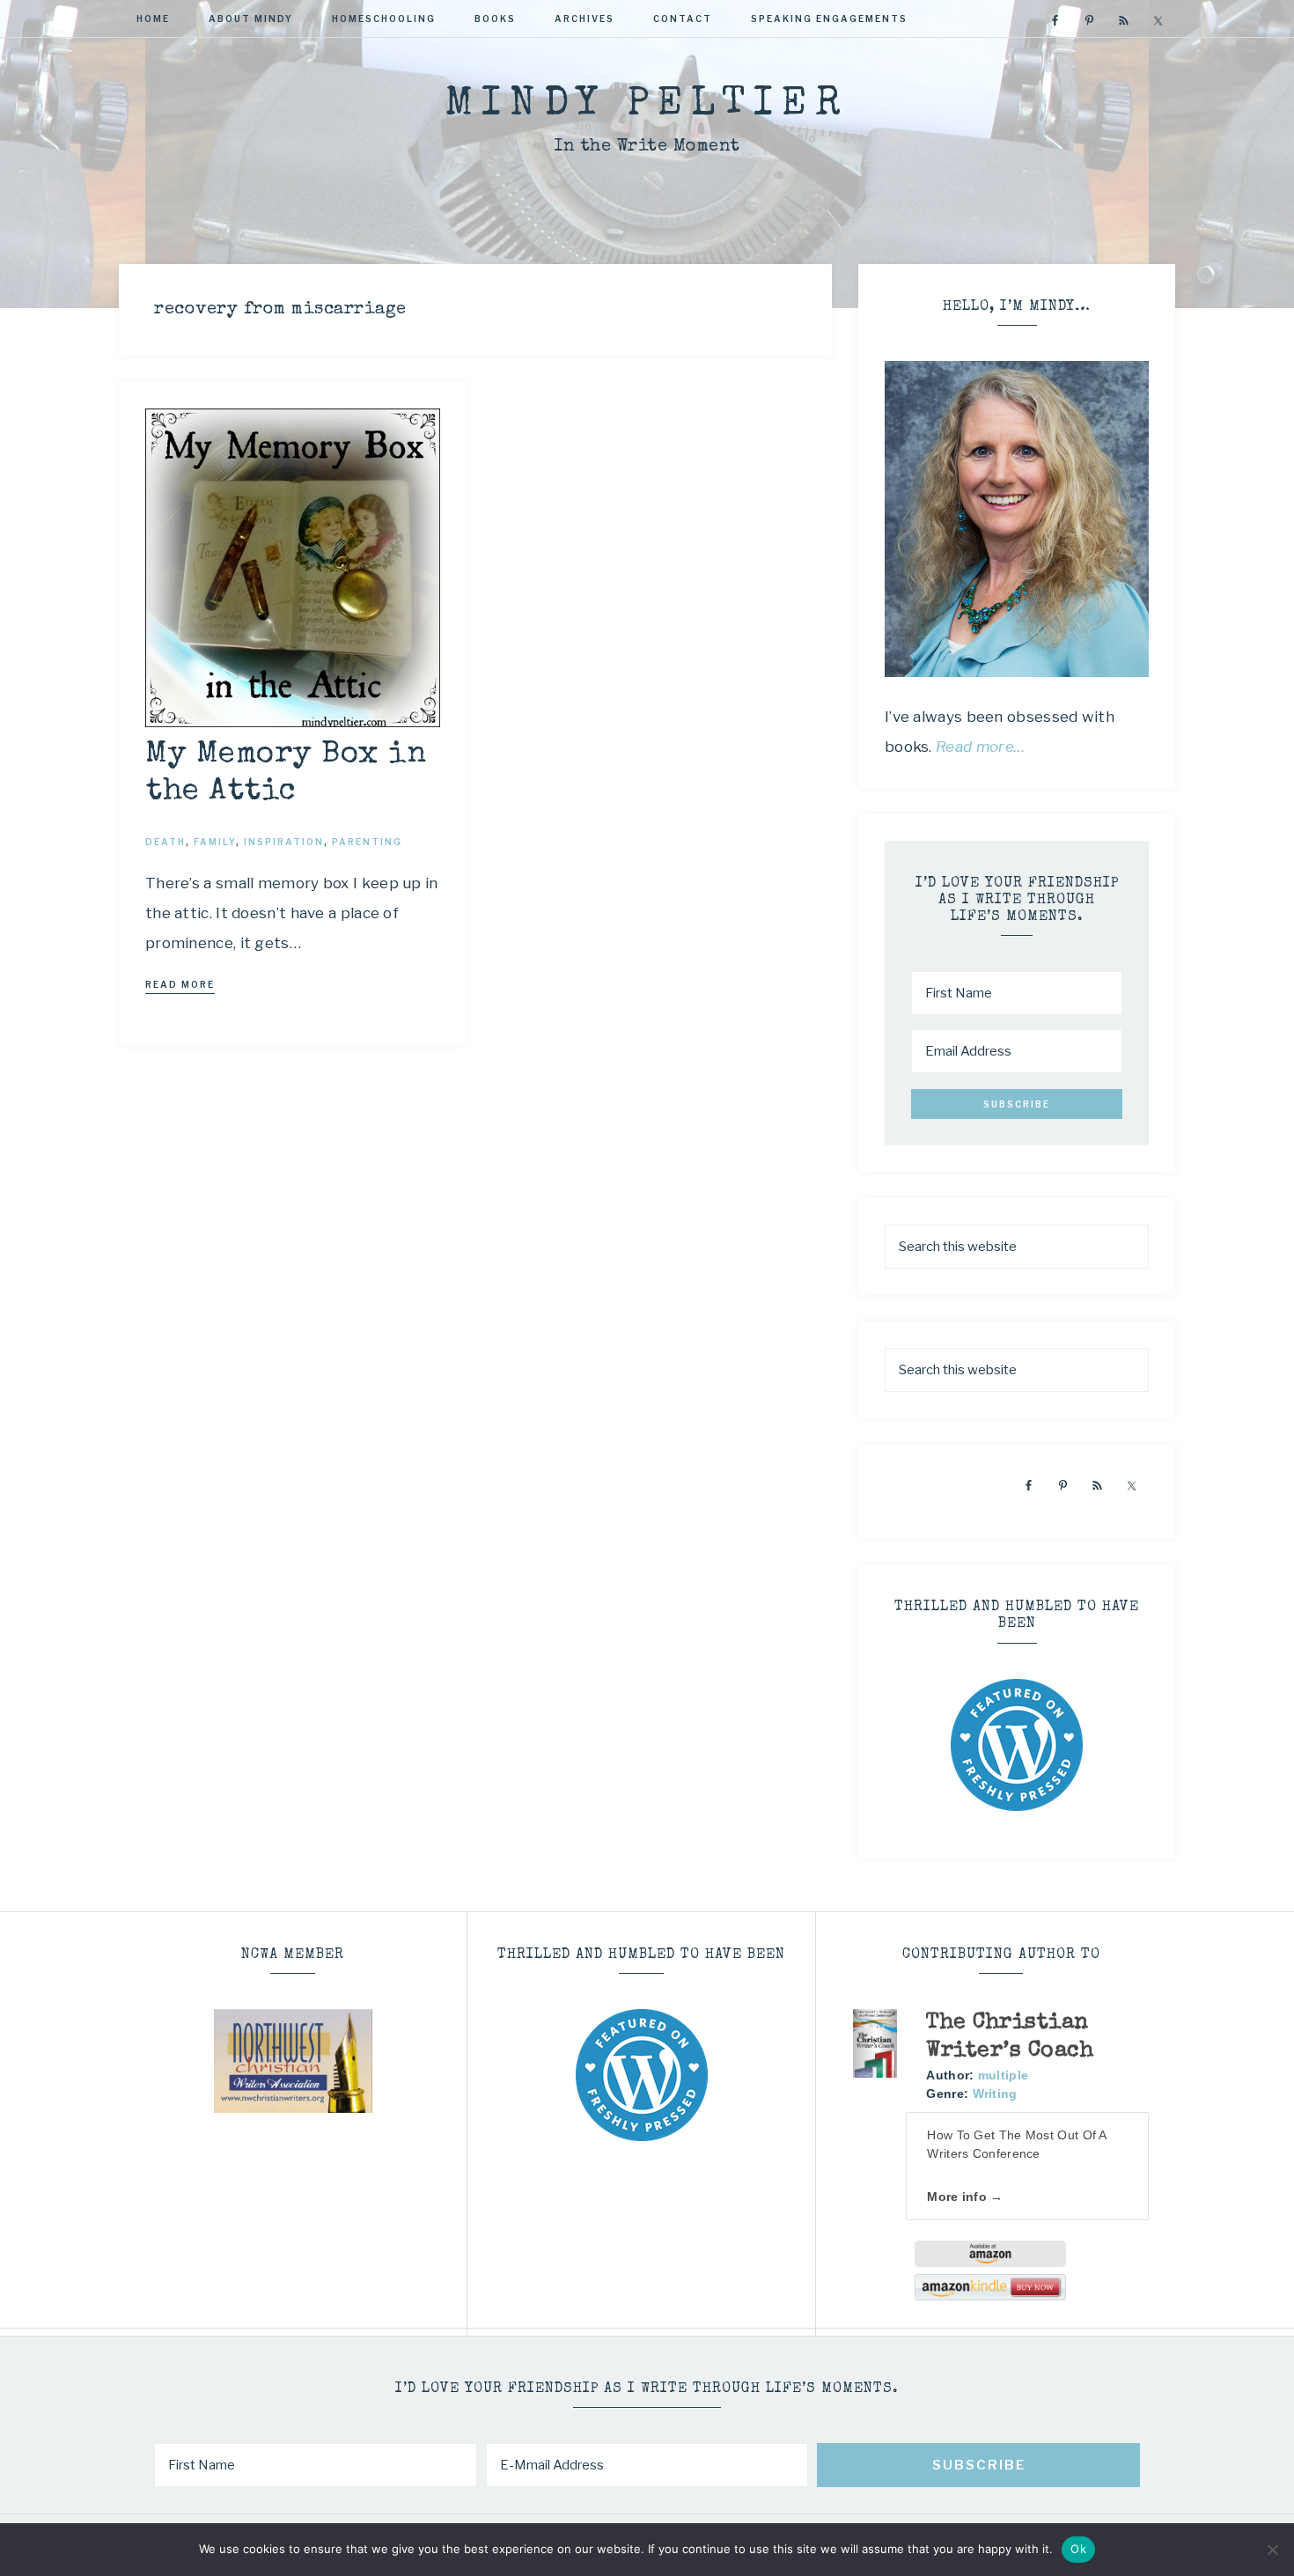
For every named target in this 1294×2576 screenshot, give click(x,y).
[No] (1272, 2550)
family (215, 842)
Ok (1078, 2549)
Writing (995, 2094)
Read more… (981, 747)
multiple (1003, 2075)
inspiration (284, 842)
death (165, 842)
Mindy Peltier (647, 105)
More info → (965, 2197)
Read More (180, 984)
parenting (367, 842)
